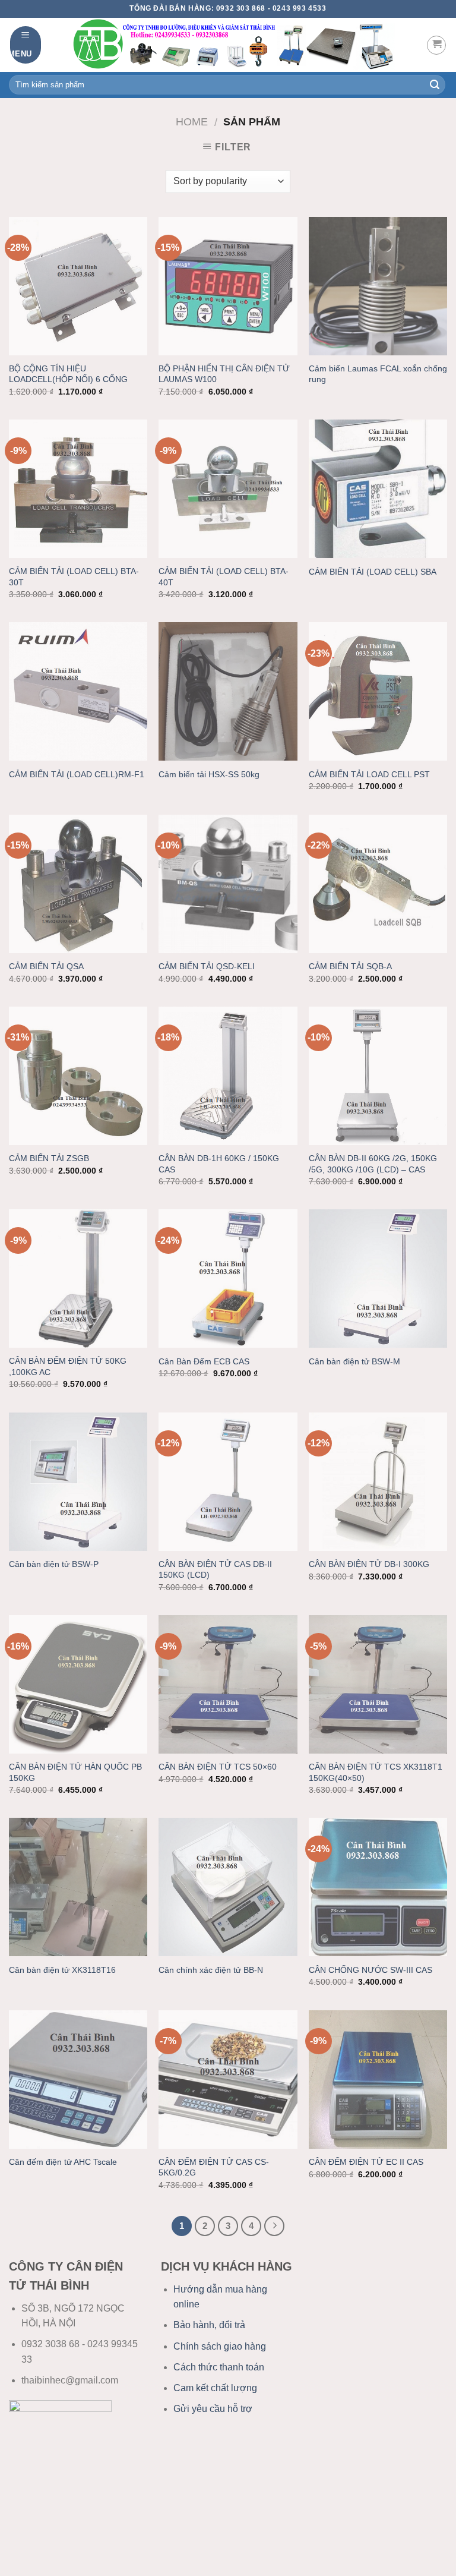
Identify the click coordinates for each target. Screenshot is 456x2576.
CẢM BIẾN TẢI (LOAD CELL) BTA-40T (224, 577)
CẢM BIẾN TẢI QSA (46, 966)
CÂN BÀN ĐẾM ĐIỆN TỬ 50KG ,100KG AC (68, 1366)
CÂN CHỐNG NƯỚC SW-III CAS (370, 1970)
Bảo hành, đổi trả (209, 2325)
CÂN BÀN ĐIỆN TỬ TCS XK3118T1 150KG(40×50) (376, 1772)
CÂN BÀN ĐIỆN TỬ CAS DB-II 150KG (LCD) (215, 1570)
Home (192, 122)
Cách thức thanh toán (219, 2367)
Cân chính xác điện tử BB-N (211, 1970)
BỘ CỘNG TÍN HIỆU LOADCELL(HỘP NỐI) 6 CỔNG (68, 374)
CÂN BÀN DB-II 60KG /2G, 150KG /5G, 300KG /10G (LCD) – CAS (373, 1164)
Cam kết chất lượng (215, 2388)
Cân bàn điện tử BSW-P (54, 1564)
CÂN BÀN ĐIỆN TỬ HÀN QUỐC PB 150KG (75, 1772)
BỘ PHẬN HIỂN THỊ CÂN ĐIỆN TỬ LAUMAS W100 (224, 374)
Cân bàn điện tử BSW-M (354, 1361)
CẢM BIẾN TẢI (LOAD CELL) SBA (373, 572)
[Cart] (436, 45)
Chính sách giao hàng (220, 2346)
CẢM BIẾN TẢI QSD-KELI (207, 966)
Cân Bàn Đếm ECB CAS (204, 1361)
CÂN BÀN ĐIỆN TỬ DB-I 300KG (369, 1564)
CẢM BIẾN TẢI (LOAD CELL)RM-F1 (77, 774)
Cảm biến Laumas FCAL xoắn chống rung (378, 374)
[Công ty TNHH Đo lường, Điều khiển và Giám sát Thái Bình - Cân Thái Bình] (234, 45)
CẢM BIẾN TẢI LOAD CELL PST (369, 774)
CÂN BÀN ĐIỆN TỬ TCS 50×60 (218, 1767)
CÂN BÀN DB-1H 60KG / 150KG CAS (219, 1164)
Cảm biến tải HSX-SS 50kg (209, 774)
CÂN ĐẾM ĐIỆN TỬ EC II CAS (366, 2162)
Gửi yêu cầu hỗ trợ (213, 2409)
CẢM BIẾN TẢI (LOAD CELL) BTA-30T (74, 577)
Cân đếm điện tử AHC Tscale (63, 2162)
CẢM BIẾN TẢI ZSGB (49, 1158)
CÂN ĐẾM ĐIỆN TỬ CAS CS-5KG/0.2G (214, 2167)
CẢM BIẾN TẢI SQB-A (350, 966)
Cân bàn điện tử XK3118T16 (62, 1970)
